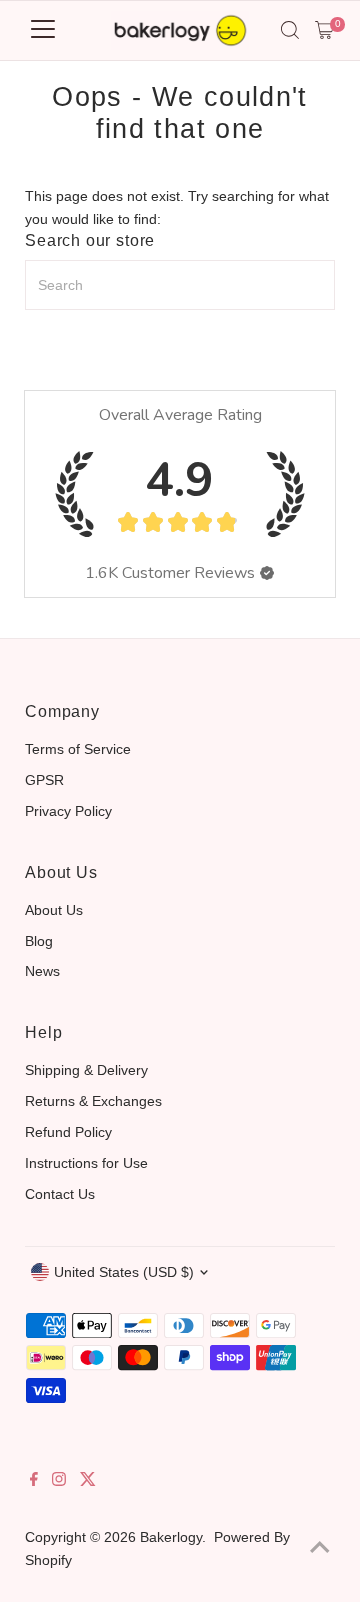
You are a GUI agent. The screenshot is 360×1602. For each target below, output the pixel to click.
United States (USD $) (124, 1272)
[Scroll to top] (320, 1547)
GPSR (44, 780)
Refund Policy (68, 1132)
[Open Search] (290, 30)
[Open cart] (324, 30)
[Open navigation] (43, 30)
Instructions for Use (86, 1163)
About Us (54, 910)
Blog (39, 941)
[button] (267, 573)
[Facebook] (34, 1481)
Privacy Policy (68, 811)
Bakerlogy (171, 1537)
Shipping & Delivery (86, 1070)
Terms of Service (78, 749)
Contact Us (60, 1194)
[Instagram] (59, 1481)
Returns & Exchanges (93, 1101)
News (42, 971)
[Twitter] (88, 1481)
